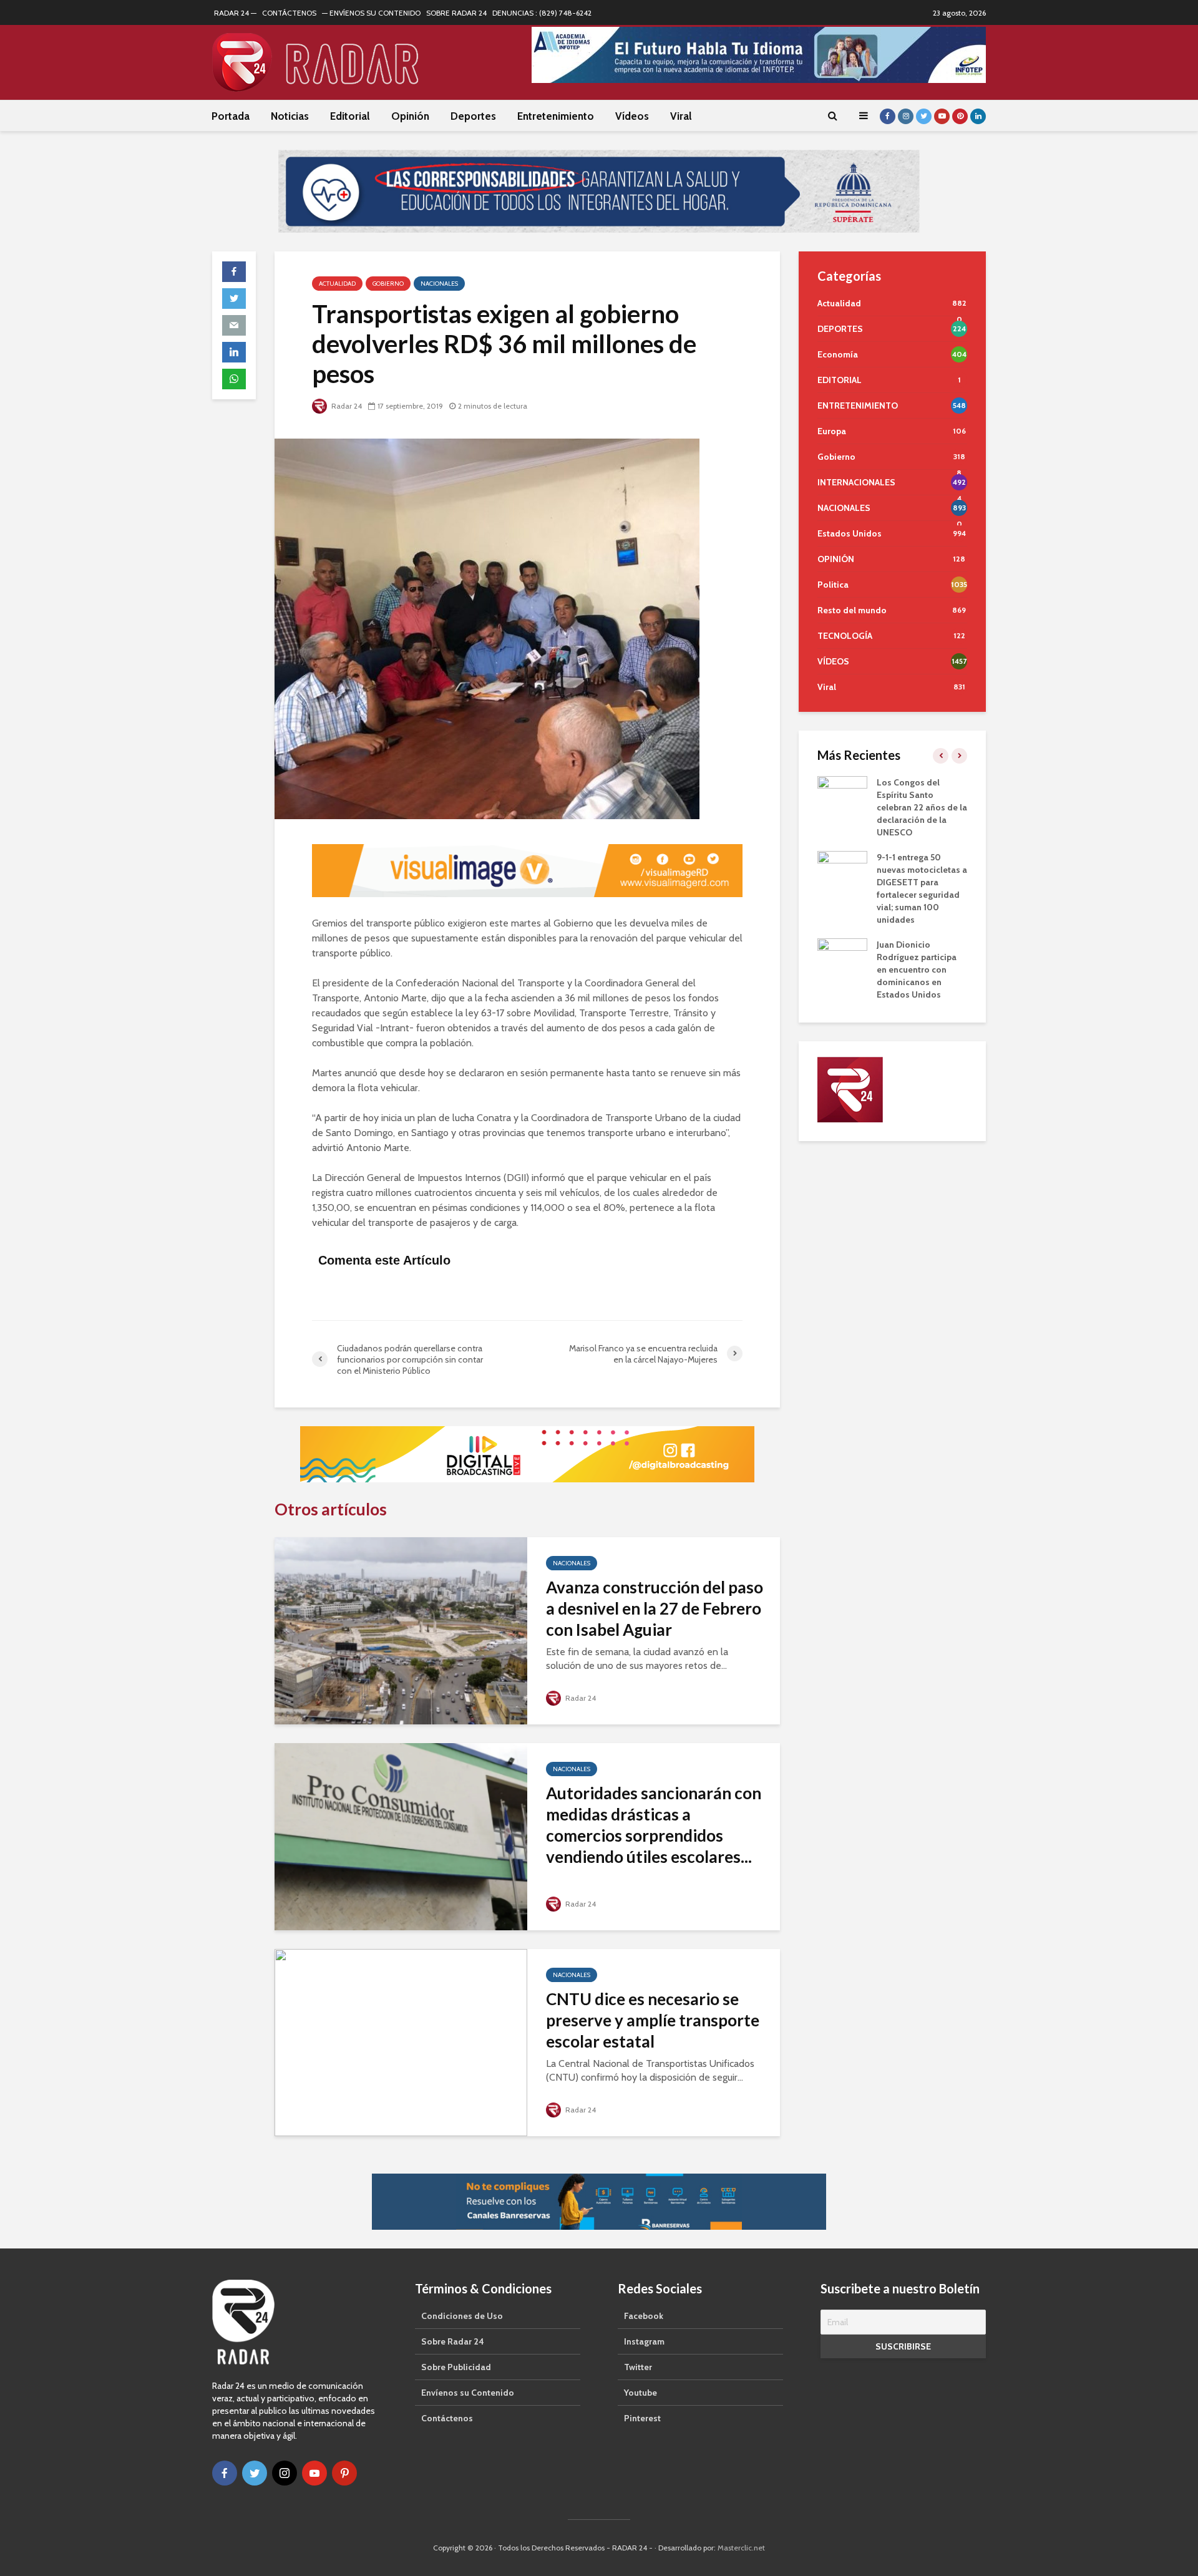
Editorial (350, 116)
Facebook (644, 2316)
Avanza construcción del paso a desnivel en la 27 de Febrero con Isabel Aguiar (655, 1608)
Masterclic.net (741, 2548)
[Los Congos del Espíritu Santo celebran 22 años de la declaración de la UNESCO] (842, 794)
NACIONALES (439, 284)
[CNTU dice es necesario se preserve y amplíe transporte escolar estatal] (401, 2042)
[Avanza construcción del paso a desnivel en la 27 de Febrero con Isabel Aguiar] (401, 1630)
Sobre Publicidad (456, 2367)
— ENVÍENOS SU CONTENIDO (371, 13)
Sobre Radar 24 (453, 2341)
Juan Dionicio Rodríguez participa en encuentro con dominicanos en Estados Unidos (917, 970)
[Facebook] (225, 2473)
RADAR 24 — (235, 13)
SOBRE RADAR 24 (456, 13)
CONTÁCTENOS (289, 13)
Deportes (473, 116)
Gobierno (388, 284)
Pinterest (642, 2418)
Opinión (410, 116)
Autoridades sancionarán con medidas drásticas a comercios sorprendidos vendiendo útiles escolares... (654, 1825)
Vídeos (632, 116)
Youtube (640, 2393)
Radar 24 (346, 406)
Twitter (638, 2367)
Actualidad (337, 284)
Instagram (644, 2341)
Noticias (290, 116)
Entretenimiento (556, 116)
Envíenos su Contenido (468, 2393)
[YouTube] (314, 2473)
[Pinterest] (344, 2473)
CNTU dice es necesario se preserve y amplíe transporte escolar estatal (653, 2020)
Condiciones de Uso (462, 2316)
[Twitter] (255, 2473)
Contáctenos (447, 2418)
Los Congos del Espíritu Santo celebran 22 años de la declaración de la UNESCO (922, 807)
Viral (681, 116)
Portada (231, 116)
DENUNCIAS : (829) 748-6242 (542, 13)
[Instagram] (285, 2473)
